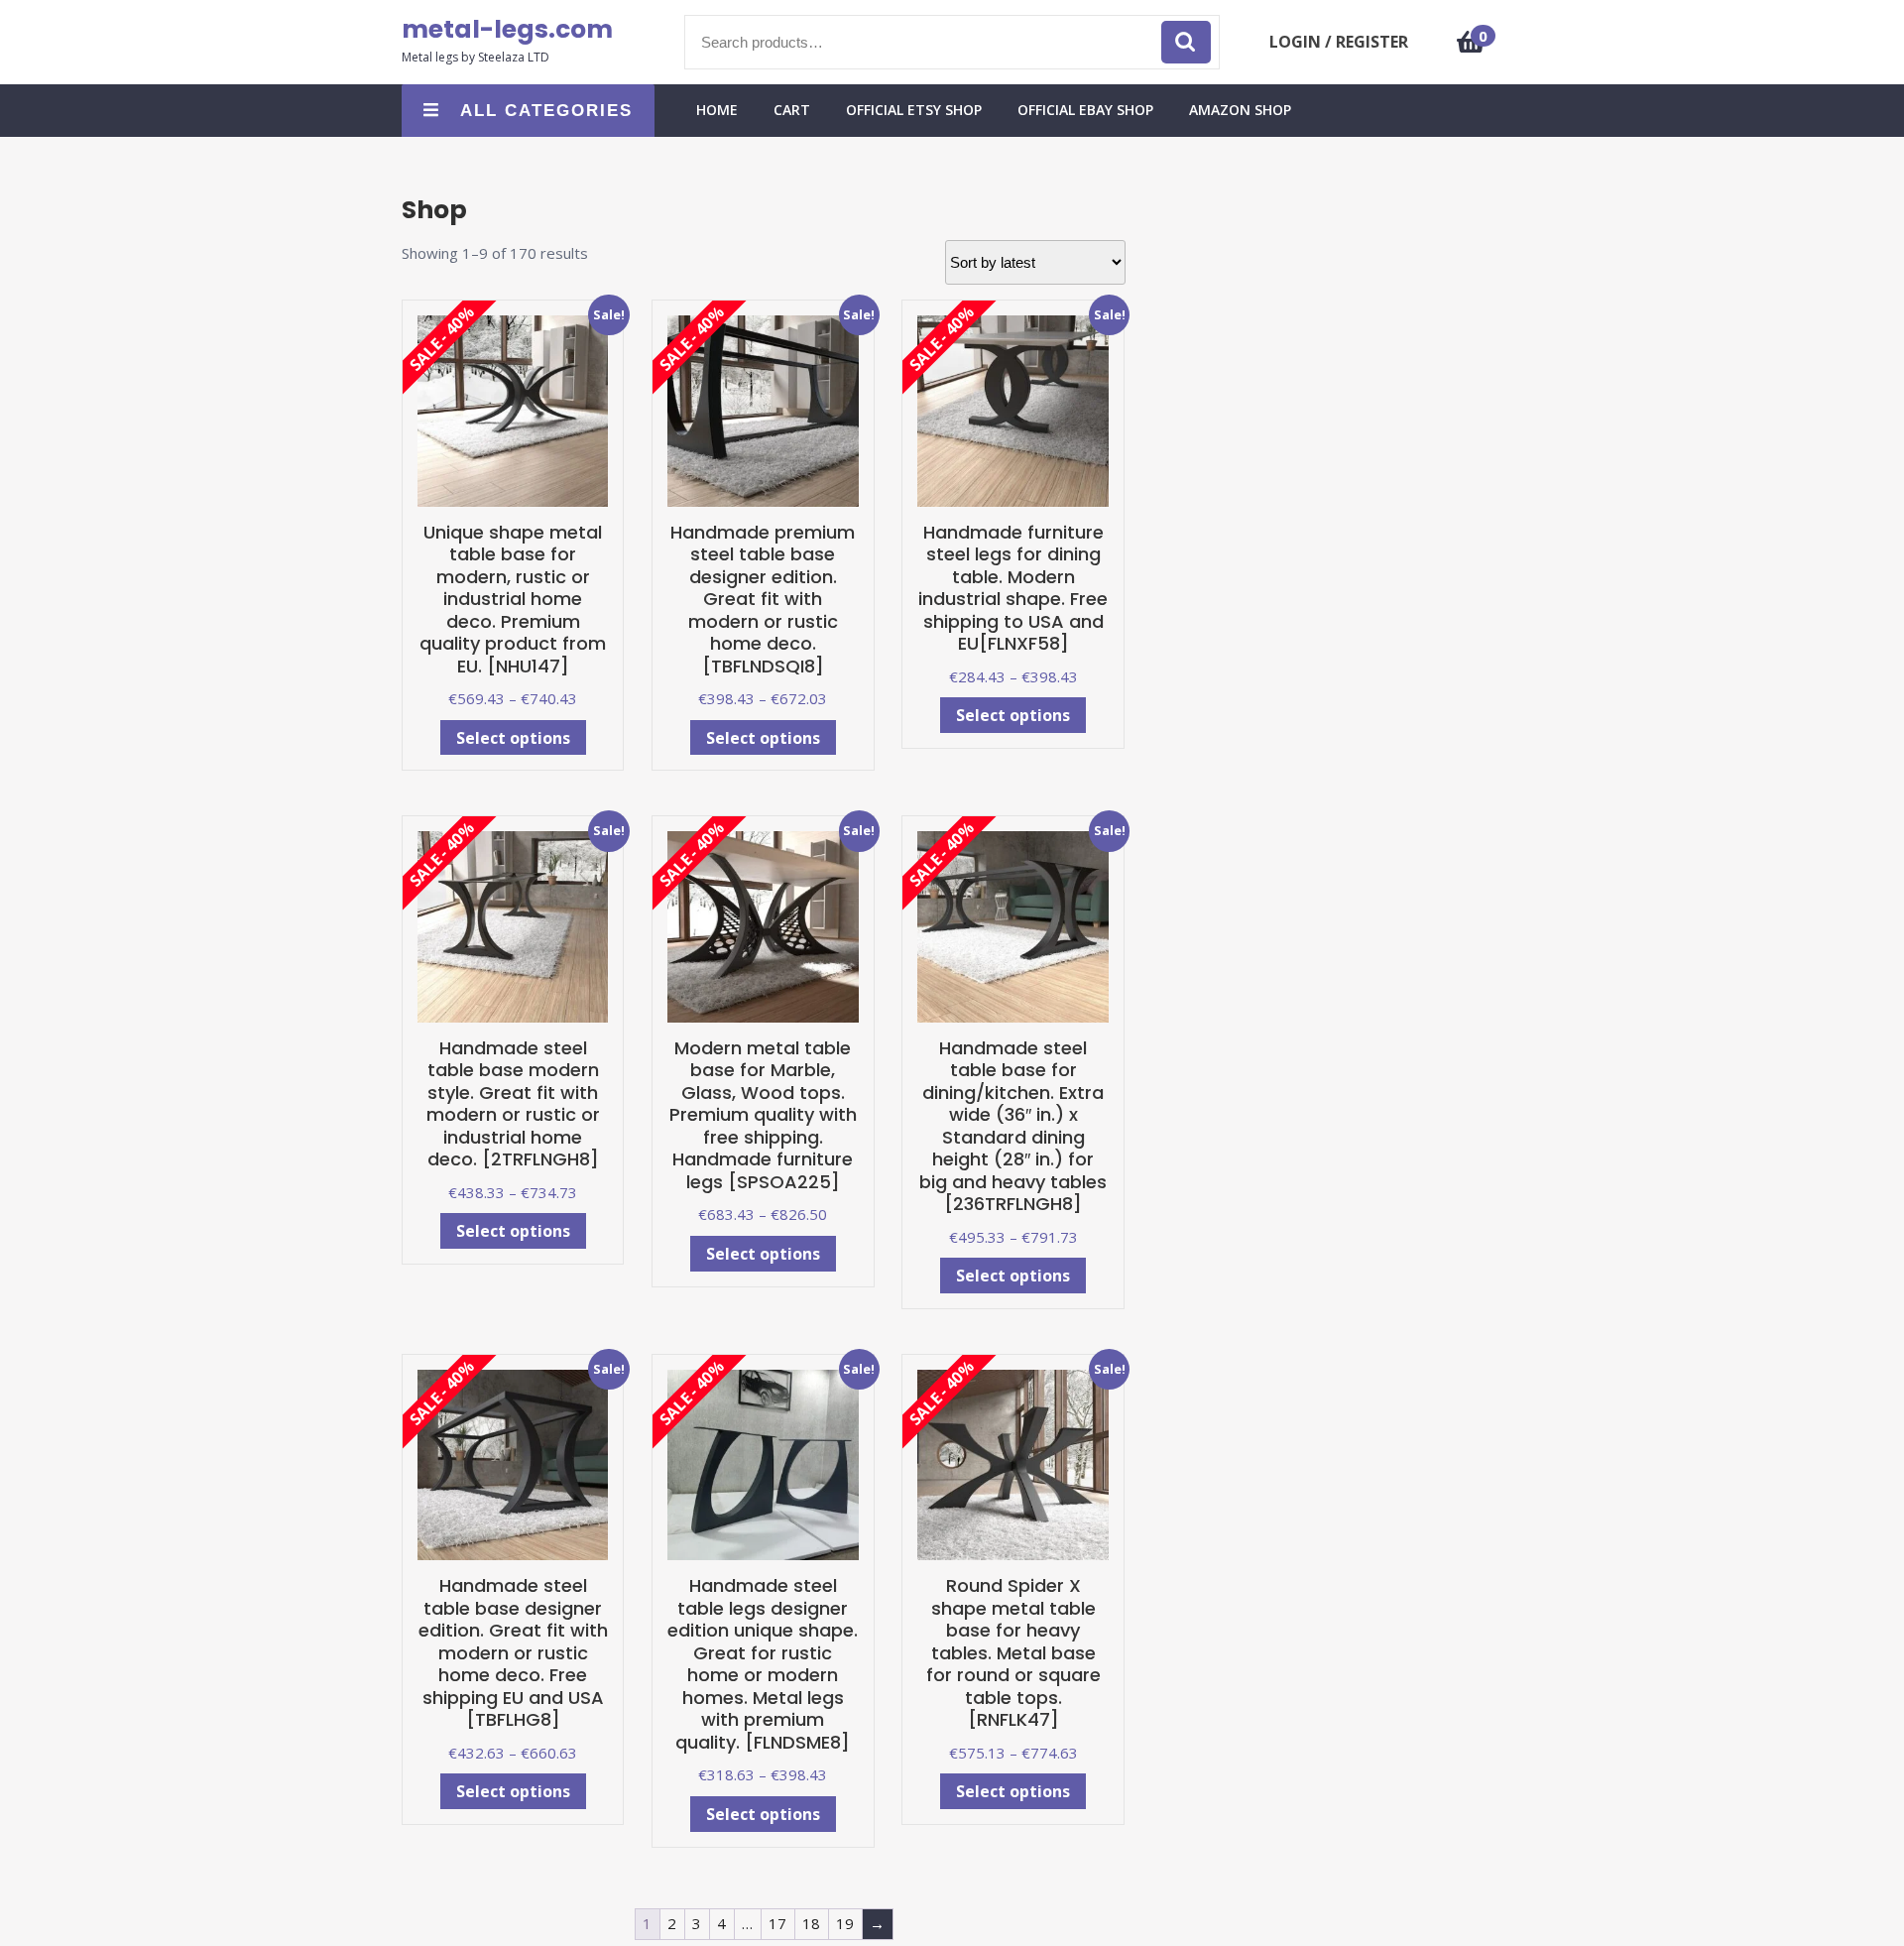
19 (845, 1923)
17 (777, 1923)
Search (1186, 42)
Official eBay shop (1085, 110)
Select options (513, 738)
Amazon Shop (1240, 110)
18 (811, 1923)
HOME (717, 110)
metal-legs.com (507, 29)
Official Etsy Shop (914, 110)
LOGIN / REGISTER (1339, 42)
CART (792, 110)
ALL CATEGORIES (546, 111)
